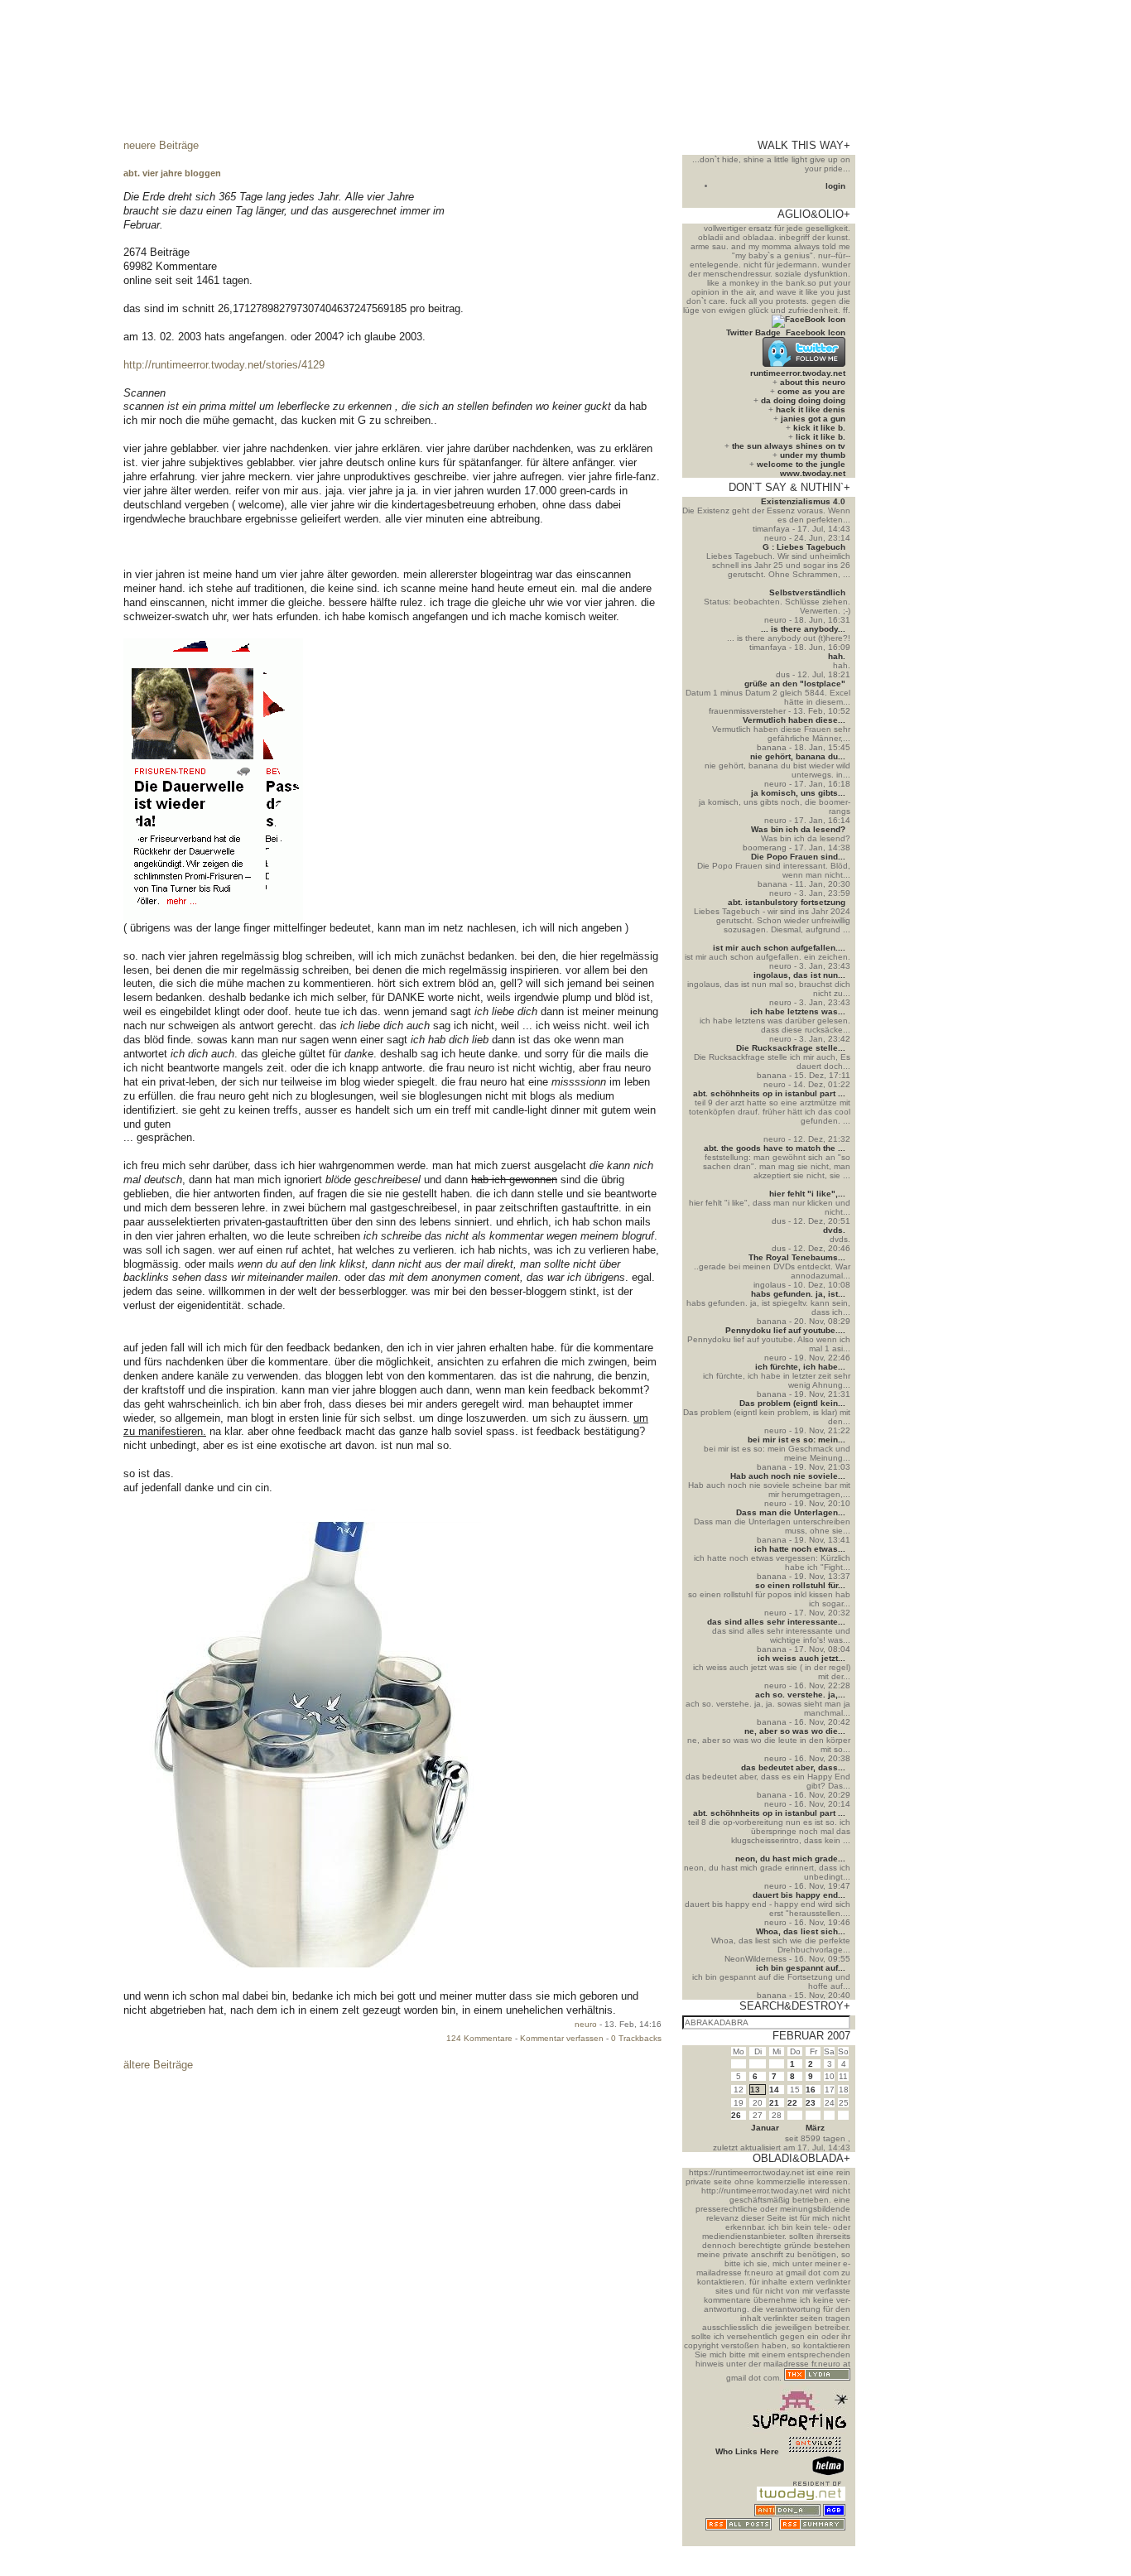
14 (774, 2090)
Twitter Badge (753, 332)
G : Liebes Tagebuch (804, 547)
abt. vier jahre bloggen (172, 173)
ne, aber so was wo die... (795, 1731)
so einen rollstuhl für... (800, 1585)
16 (811, 2090)
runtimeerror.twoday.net (798, 373)
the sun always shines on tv (789, 446)
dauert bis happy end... (799, 1895)
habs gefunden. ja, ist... (798, 1294)
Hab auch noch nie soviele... (788, 1476)
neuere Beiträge (161, 145)
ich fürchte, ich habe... (800, 1367)
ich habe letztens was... (798, 1011)
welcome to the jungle (801, 464)
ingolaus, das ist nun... (799, 975)
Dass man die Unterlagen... (791, 1512)
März (815, 2128)
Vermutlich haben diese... (794, 720)
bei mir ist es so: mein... (797, 1440)
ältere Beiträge (158, 2065)
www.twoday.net (813, 473)
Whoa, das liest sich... (801, 1931)
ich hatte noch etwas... (800, 1549)
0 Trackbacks (636, 2038)
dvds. (834, 1230)
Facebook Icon (816, 332)
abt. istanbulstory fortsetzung (787, 902)
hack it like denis (811, 409)
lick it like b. (821, 437)
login (835, 186)
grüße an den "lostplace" (795, 684)
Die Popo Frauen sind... (798, 857)
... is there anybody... (803, 629)
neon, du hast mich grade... (790, 1859)
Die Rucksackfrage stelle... (791, 1048)
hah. (837, 656)
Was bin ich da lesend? (798, 829)
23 (811, 2103)
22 (792, 2103)
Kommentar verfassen (562, 2038)
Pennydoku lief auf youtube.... (785, 1330)
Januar (765, 2128)
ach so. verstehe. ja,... (800, 1695)
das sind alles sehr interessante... (776, 1622)
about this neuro (813, 382)
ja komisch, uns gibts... (798, 793)
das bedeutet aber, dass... (793, 1767)
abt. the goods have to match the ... (775, 1148)
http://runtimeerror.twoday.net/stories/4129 (224, 365)
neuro (586, 2024)
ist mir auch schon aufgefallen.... (779, 948)
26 (736, 2115)
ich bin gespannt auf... (801, 1968)
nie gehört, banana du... (798, 756)
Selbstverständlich (807, 592)
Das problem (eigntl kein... (792, 1403)
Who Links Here (747, 2451)
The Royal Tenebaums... (797, 1257)
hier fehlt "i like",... (807, 1194)
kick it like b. (819, 428)
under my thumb (813, 455)
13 (755, 2090)
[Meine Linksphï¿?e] (815, 2542)
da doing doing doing (803, 400)
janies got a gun (813, 419)
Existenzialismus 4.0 (803, 501)
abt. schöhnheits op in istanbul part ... (769, 1093)
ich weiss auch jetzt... (801, 1658)
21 (774, 2103)
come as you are (811, 391)
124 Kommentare (479, 2038)
